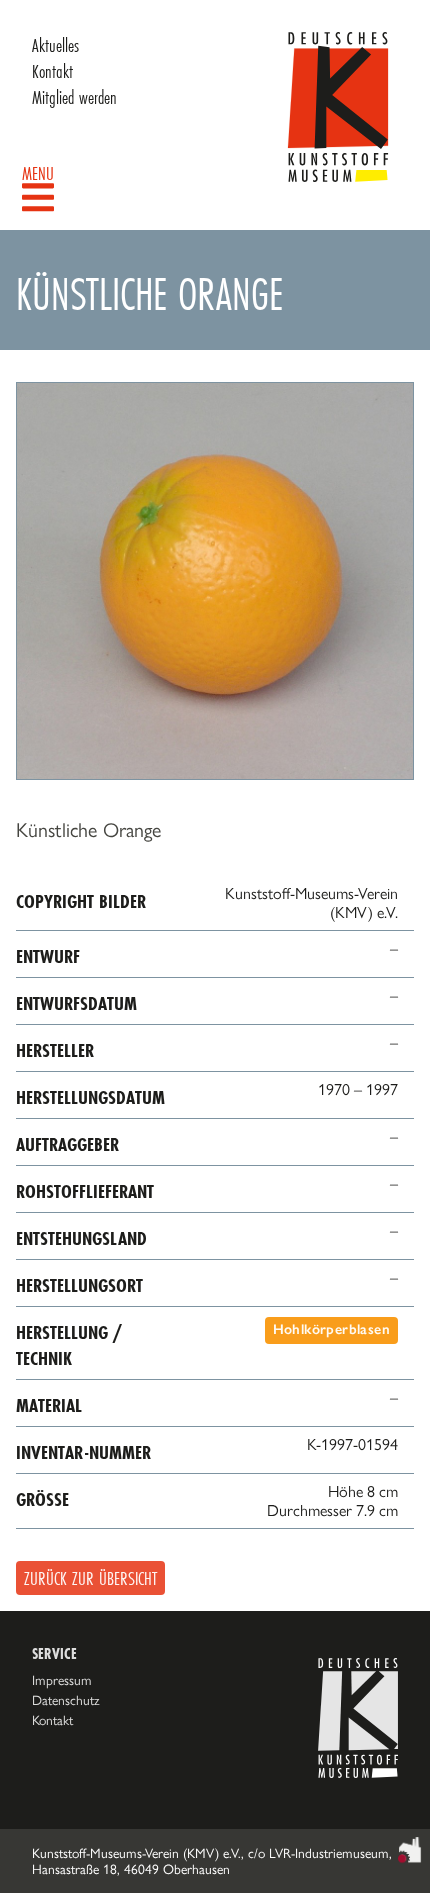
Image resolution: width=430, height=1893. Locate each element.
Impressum (62, 1680)
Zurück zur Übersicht (90, 1578)
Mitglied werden (74, 97)
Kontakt (52, 71)
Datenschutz (66, 1700)
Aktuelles (55, 45)
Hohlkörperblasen (331, 1329)
